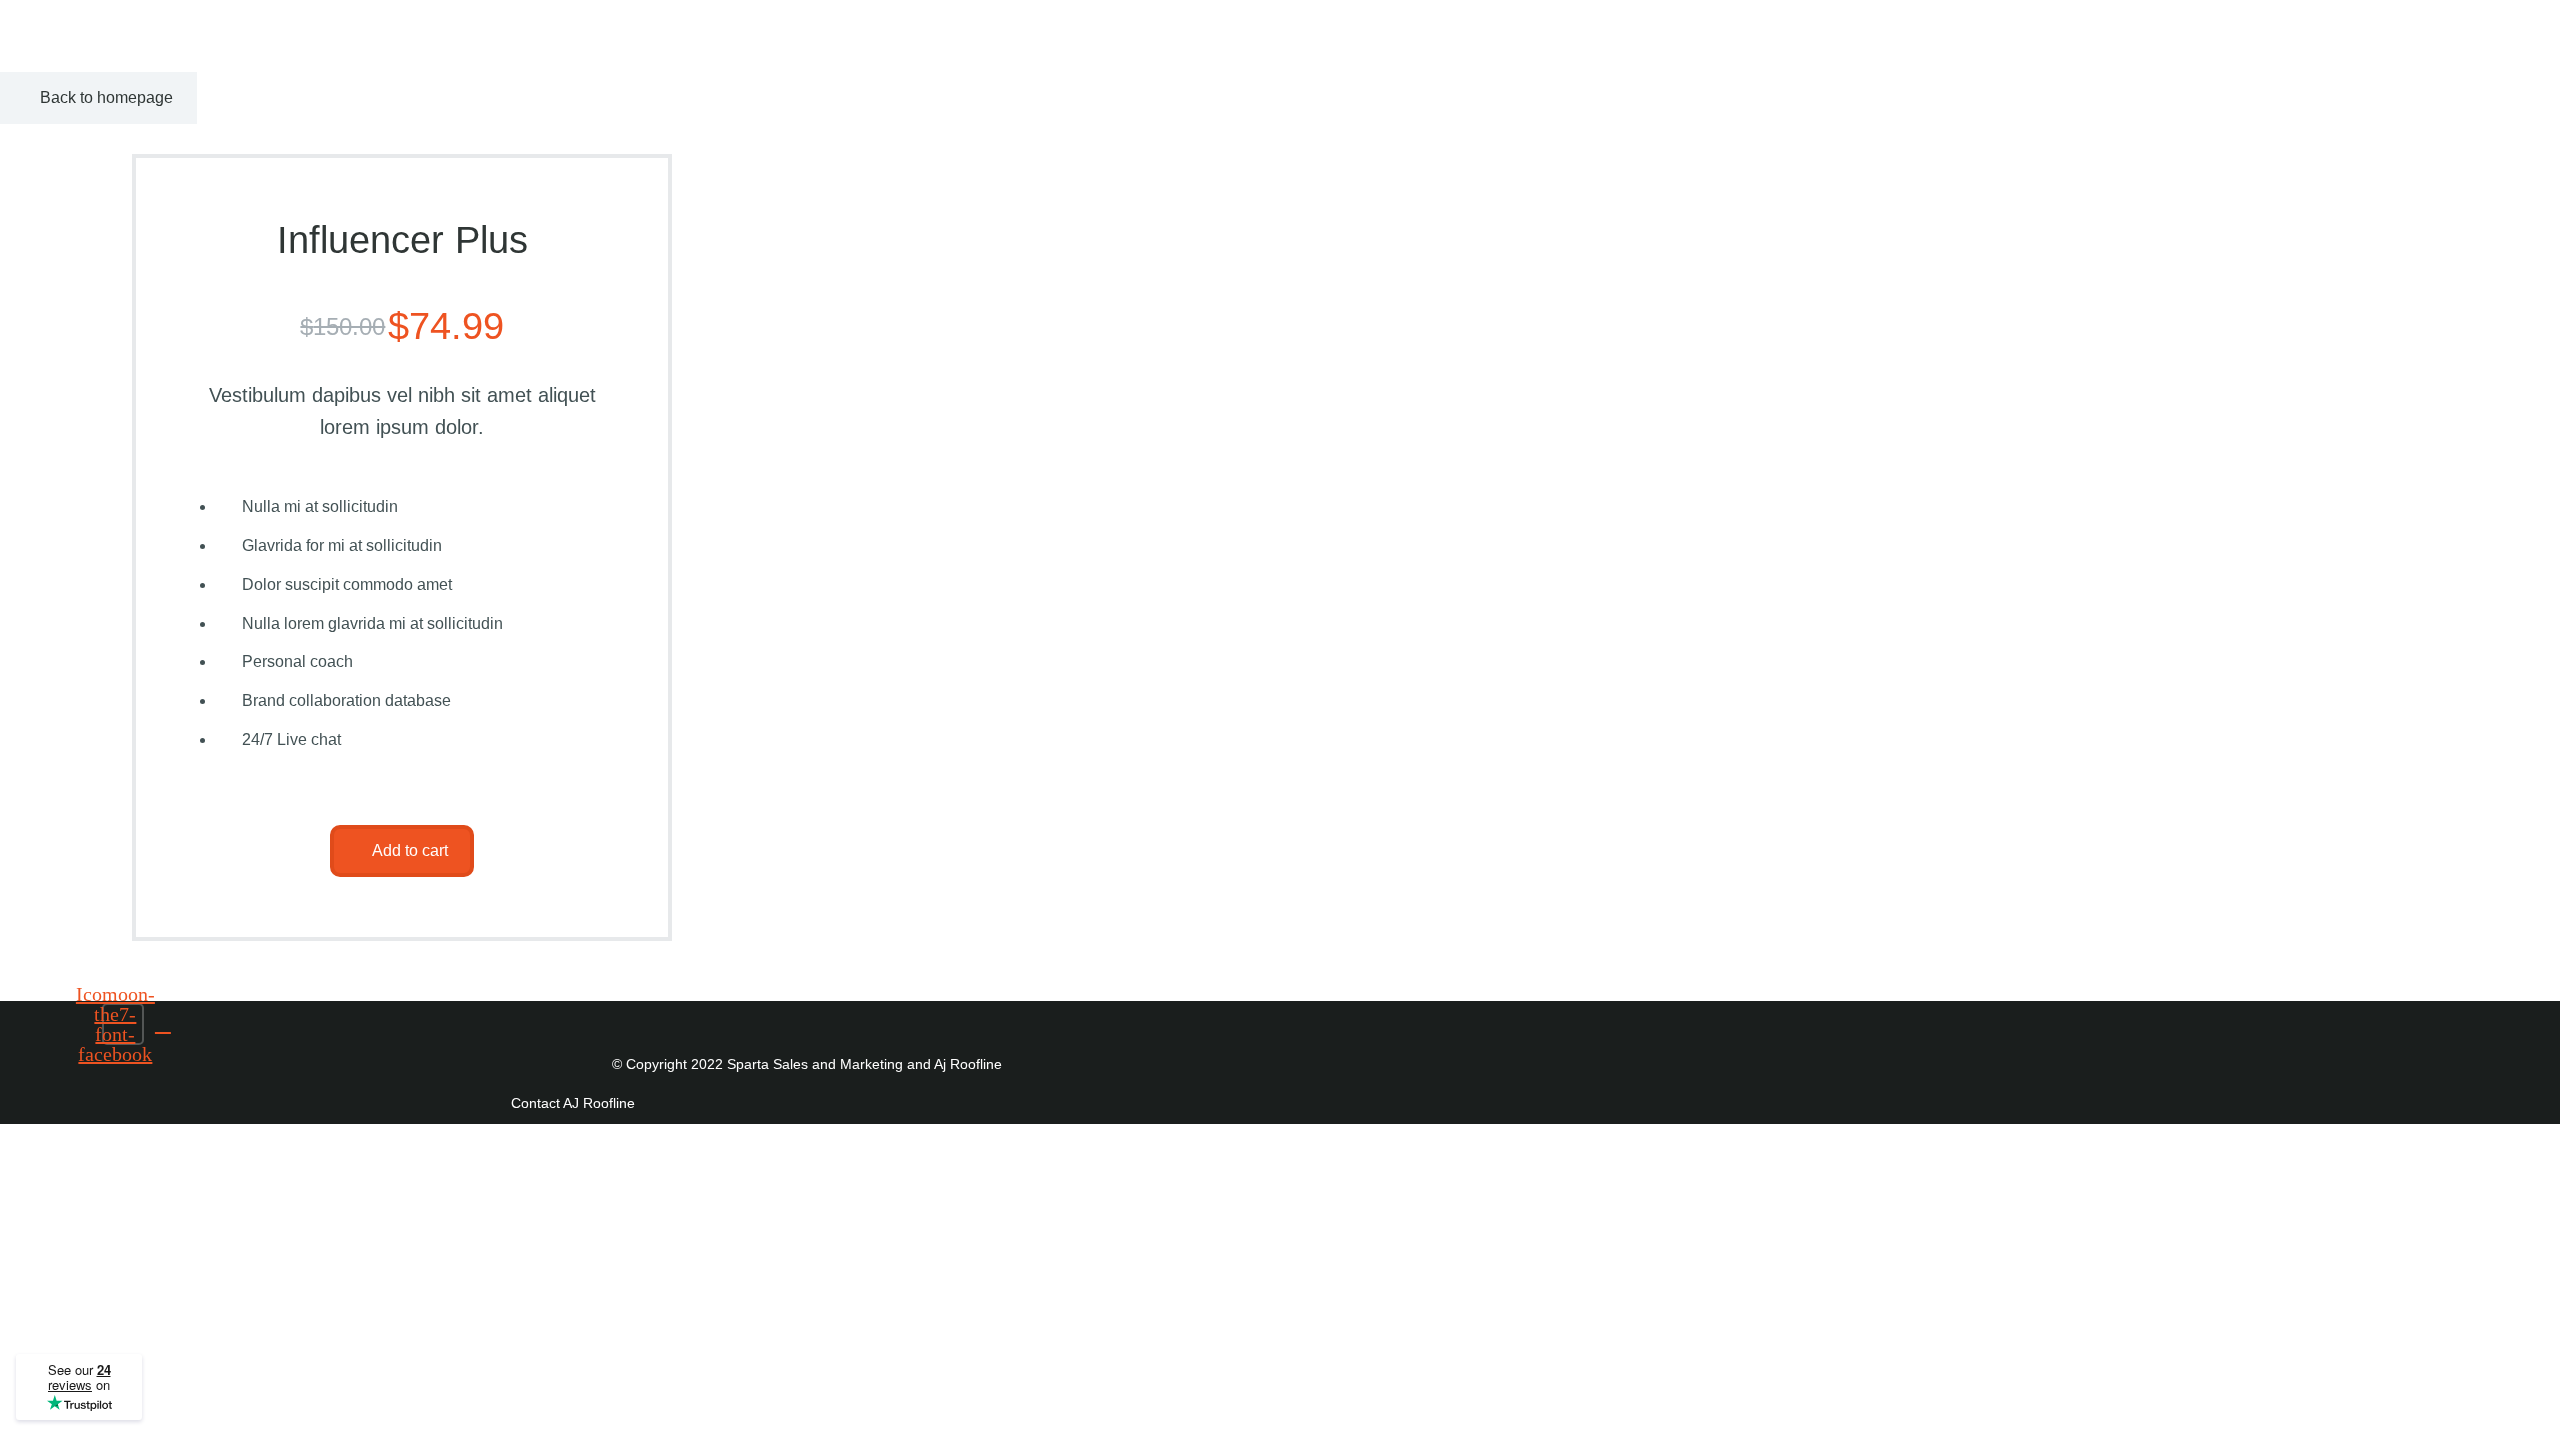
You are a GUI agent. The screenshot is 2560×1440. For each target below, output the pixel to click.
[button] (402, 851)
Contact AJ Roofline (573, 1103)
